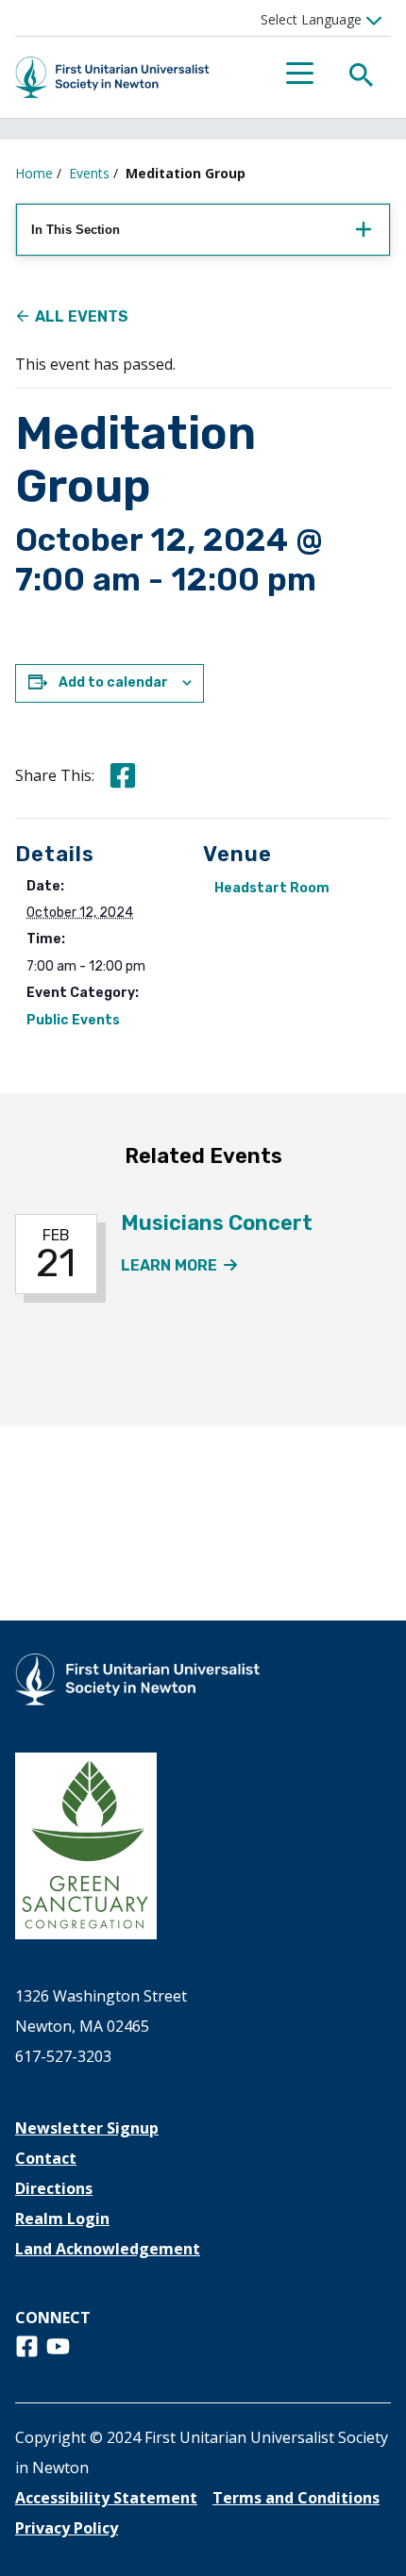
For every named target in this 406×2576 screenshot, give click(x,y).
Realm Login (62, 2219)
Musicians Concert (217, 1223)
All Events (82, 316)
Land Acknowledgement (108, 2249)
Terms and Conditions (296, 2498)
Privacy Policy (67, 2528)
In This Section (76, 230)
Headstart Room (272, 888)
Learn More (179, 1265)
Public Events (73, 1020)
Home (34, 173)
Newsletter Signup (87, 2128)
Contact (46, 2158)
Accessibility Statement (106, 2498)
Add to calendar (113, 682)
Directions (54, 2188)
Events (89, 173)
